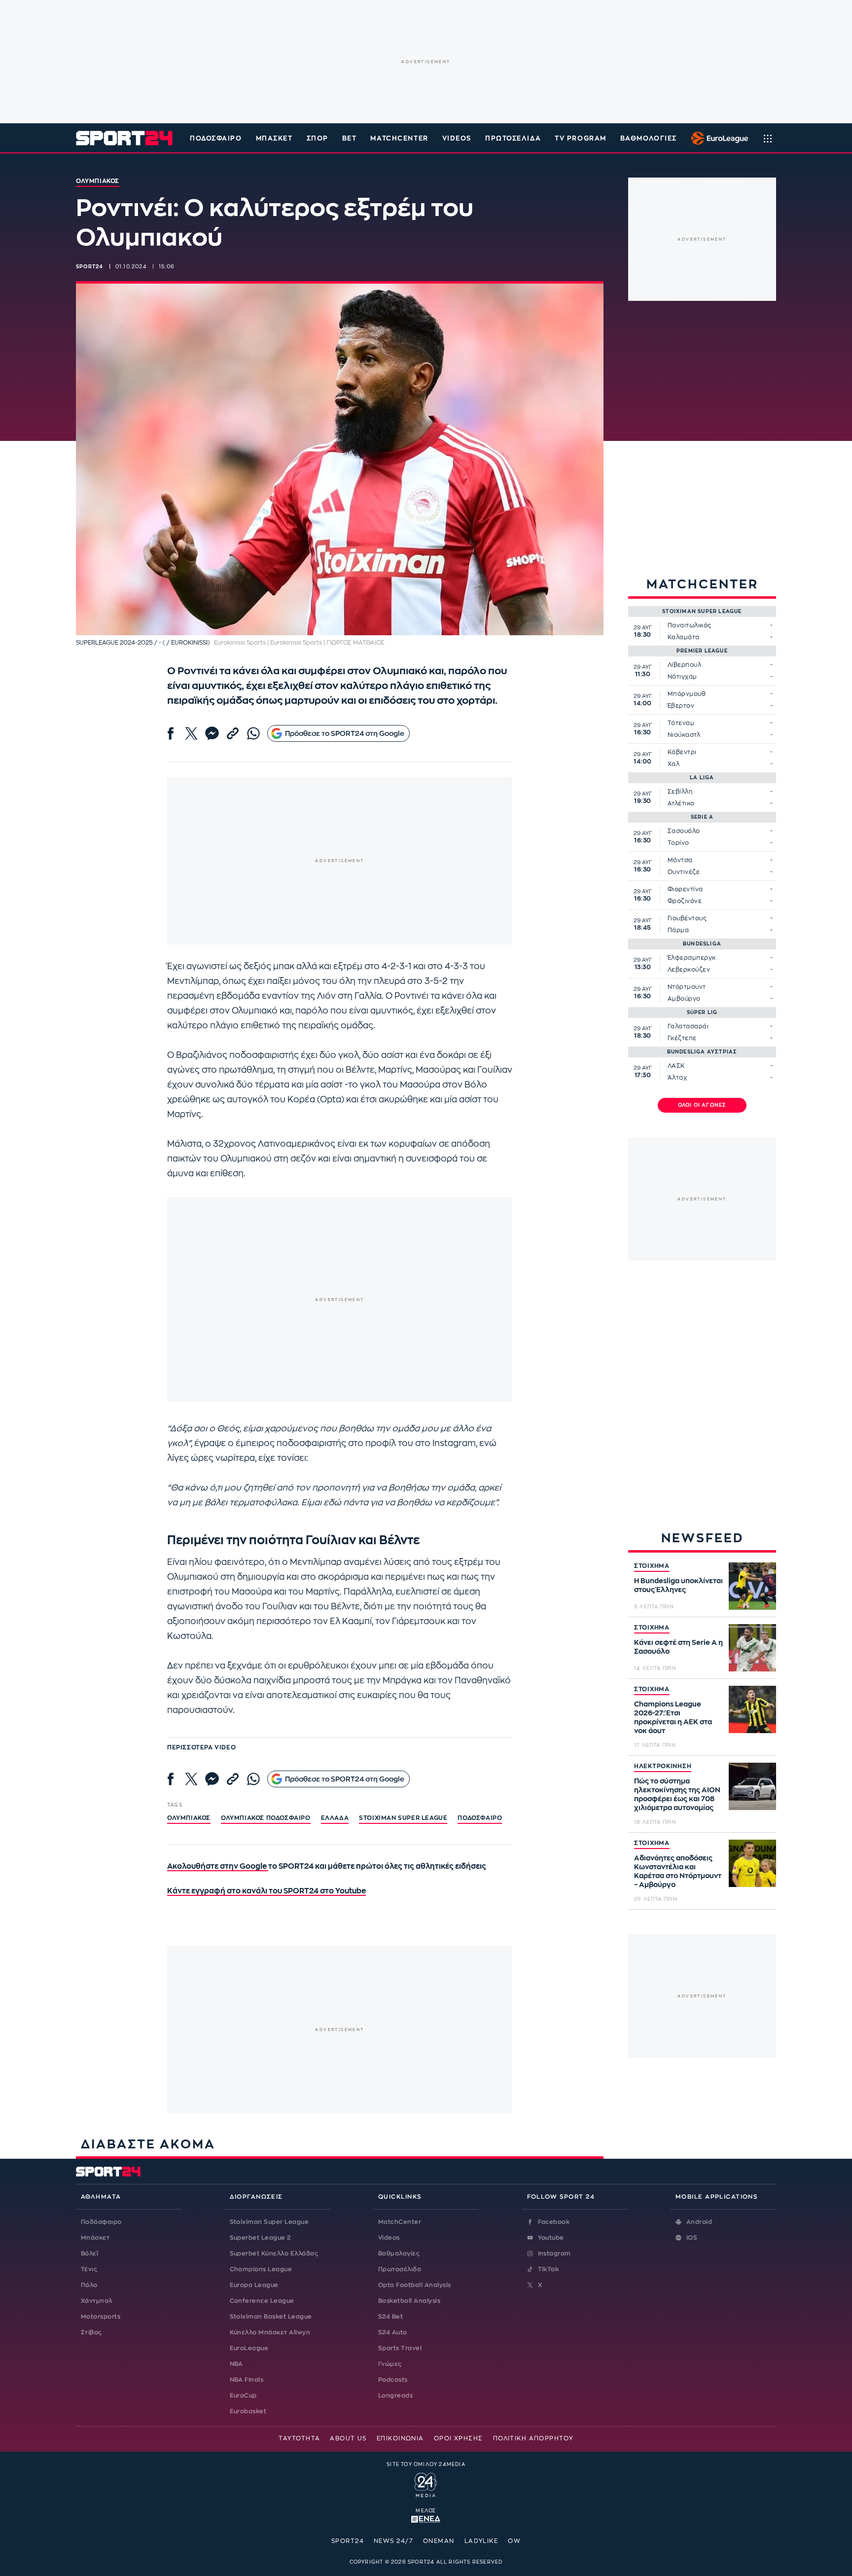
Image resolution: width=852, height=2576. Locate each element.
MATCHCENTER (399, 138)
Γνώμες (390, 2364)
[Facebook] (171, 733)
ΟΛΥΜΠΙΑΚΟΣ (189, 1818)
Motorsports (101, 2317)
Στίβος (91, 2332)
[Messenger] (212, 733)
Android (699, 2222)
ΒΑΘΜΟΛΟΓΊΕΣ (649, 138)
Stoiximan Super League (269, 2222)
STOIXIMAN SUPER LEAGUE (403, 1818)
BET (350, 138)
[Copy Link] (233, 733)
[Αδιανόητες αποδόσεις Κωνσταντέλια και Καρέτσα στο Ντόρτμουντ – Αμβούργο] (752, 1863)
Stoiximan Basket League (271, 2317)
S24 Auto (393, 2332)
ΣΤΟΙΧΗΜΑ (652, 1566)
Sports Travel (400, 2348)
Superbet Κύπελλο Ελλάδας (274, 2253)
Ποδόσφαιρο (216, 138)
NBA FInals (247, 2380)
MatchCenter (400, 2222)
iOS (692, 2238)
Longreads (395, 2395)
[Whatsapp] (253, 733)
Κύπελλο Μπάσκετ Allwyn (270, 2332)
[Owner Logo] (426, 2484)
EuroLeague (249, 2348)
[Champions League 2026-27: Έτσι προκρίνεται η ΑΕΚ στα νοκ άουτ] (752, 1709)
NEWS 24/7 (393, 2541)
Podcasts (393, 2380)
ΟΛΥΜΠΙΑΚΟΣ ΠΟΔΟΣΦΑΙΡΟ (266, 1818)
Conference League (262, 2301)
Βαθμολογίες (399, 2253)
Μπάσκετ (274, 138)
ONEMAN (439, 2541)
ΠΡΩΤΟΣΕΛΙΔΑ (513, 138)
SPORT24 (348, 2541)
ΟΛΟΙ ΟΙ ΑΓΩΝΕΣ (702, 1105)
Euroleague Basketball (717, 138)
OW (514, 2541)
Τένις (89, 2269)
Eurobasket (248, 2411)
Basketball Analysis (409, 2301)
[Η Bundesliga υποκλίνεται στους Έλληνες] (752, 1586)
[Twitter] (191, 733)
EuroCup (243, 2395)
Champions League (261, 2269)
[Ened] (426, 2518)
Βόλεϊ (89, 2253)
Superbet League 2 (260, 2238)
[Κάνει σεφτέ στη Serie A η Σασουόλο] (752, 1648)
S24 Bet (390, 2317)
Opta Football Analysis (415, 2285)
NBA (236, 2364)
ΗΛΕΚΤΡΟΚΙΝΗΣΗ (663, 1766)
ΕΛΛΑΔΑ (335, 1818)
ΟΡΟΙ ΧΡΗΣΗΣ (459, 2438)
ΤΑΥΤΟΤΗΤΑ (299, 2438)
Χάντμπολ (97, 2301)
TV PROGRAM (581, 138)
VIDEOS (457, 138)
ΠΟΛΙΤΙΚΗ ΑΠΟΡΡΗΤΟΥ (533, 2438)
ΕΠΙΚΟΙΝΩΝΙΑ (400, 2438)
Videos (389, 2238)
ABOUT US (348, 2438)
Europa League (254, 2285)
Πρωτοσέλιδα (400, 2269)
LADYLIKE (481, 2541)
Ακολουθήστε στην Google (218, 1867)
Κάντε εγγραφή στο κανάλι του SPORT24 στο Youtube (266, 1891)
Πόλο (89, 2285)
